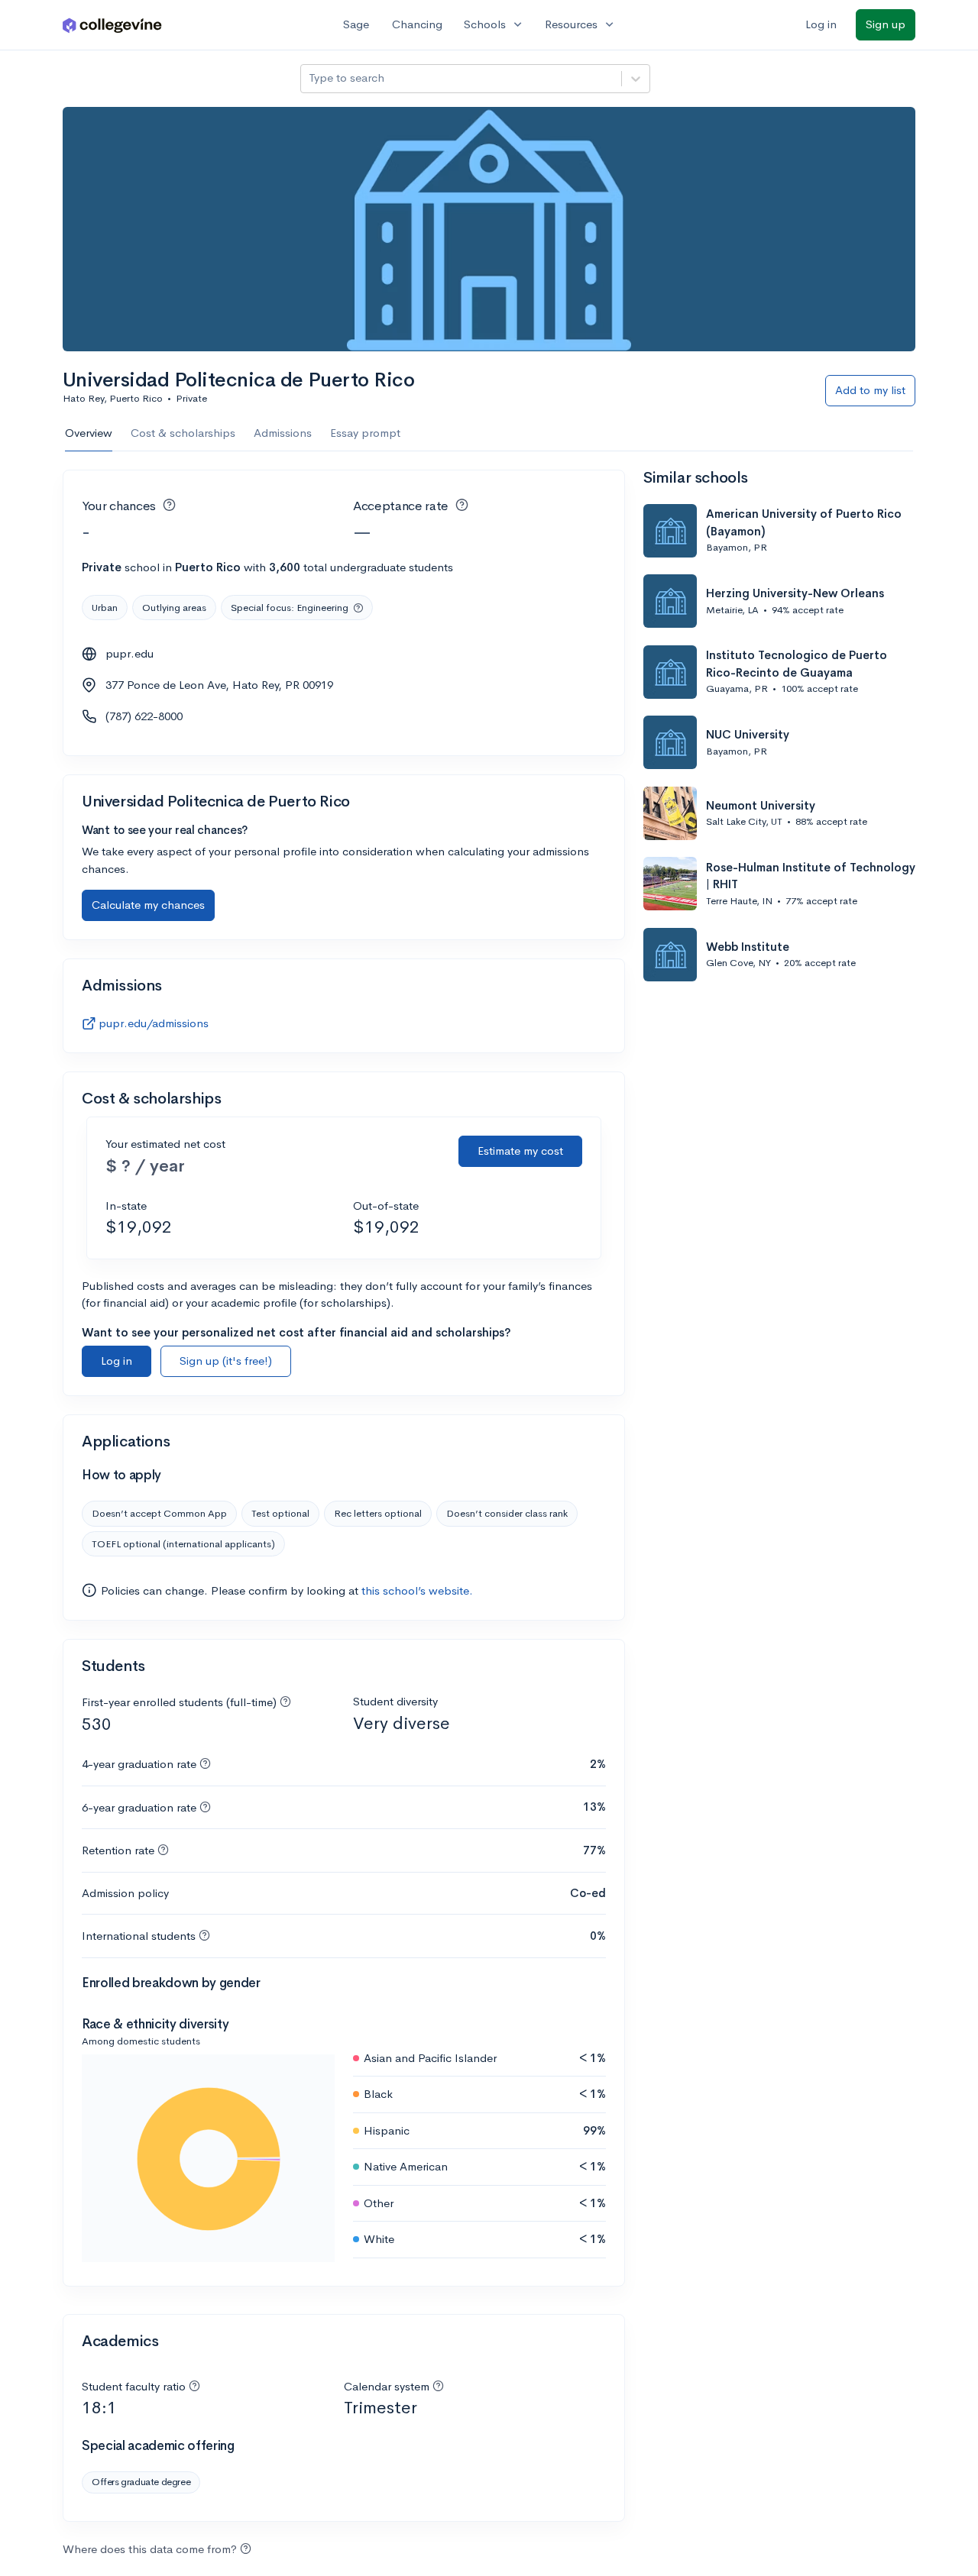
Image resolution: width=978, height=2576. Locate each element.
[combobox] (310, 78)
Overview (89, 433)
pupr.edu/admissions (154, 1023)
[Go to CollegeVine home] (112, 25)
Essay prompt (365, 433)
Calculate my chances (148, 905)
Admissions (283, 433)
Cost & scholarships (183, 433)
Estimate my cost (520, 1151)
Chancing (417, 24)
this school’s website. (417, 1590)
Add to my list (870, 390)
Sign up (886, 24)
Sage (356, 24)
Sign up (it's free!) (226, 1361)
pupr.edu (130, 653)
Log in (821, 24)
